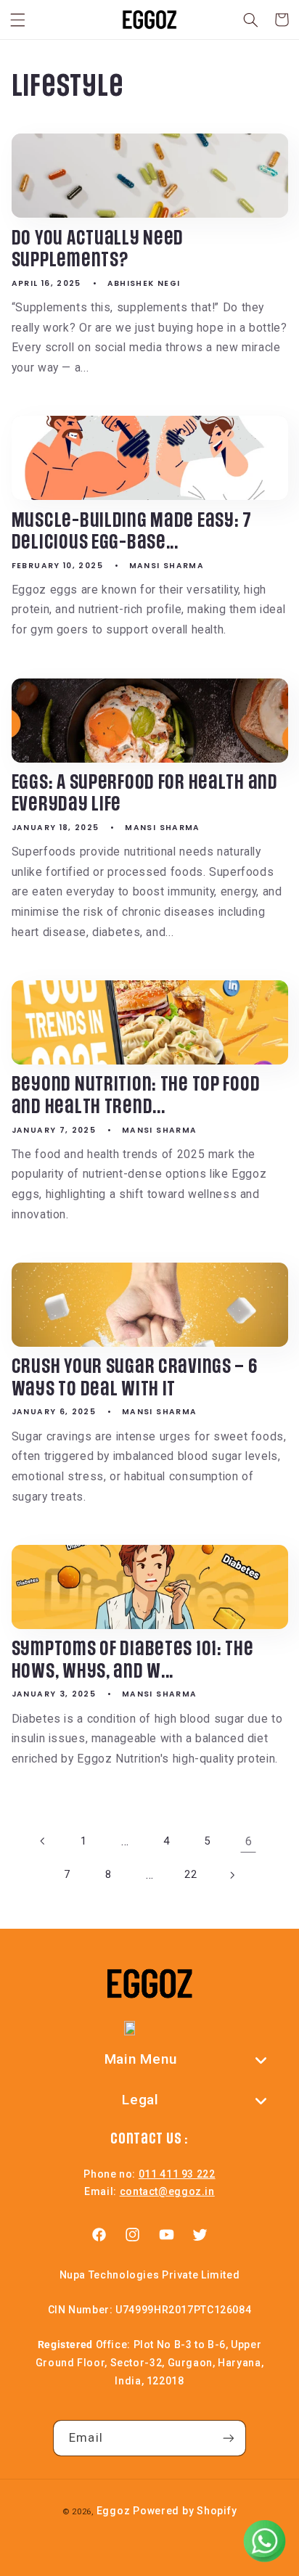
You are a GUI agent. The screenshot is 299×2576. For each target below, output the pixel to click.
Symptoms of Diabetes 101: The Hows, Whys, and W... (133, 1661)
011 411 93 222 (177, 2174)
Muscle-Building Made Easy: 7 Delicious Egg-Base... (132, 532)
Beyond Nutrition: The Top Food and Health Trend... (136, 1096)
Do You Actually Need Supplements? (98, 250)
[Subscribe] (228, 2438)
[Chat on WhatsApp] (264, 2541)
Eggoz (114, 2511)
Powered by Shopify (185, 2511)
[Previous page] (43, 1841)
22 (191, 1874)
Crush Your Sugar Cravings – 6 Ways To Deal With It (135, 1378)
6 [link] (249, 1841)
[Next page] (232, 1875)
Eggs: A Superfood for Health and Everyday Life (145, 794)
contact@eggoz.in (167, 2191)
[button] (17, 20)
